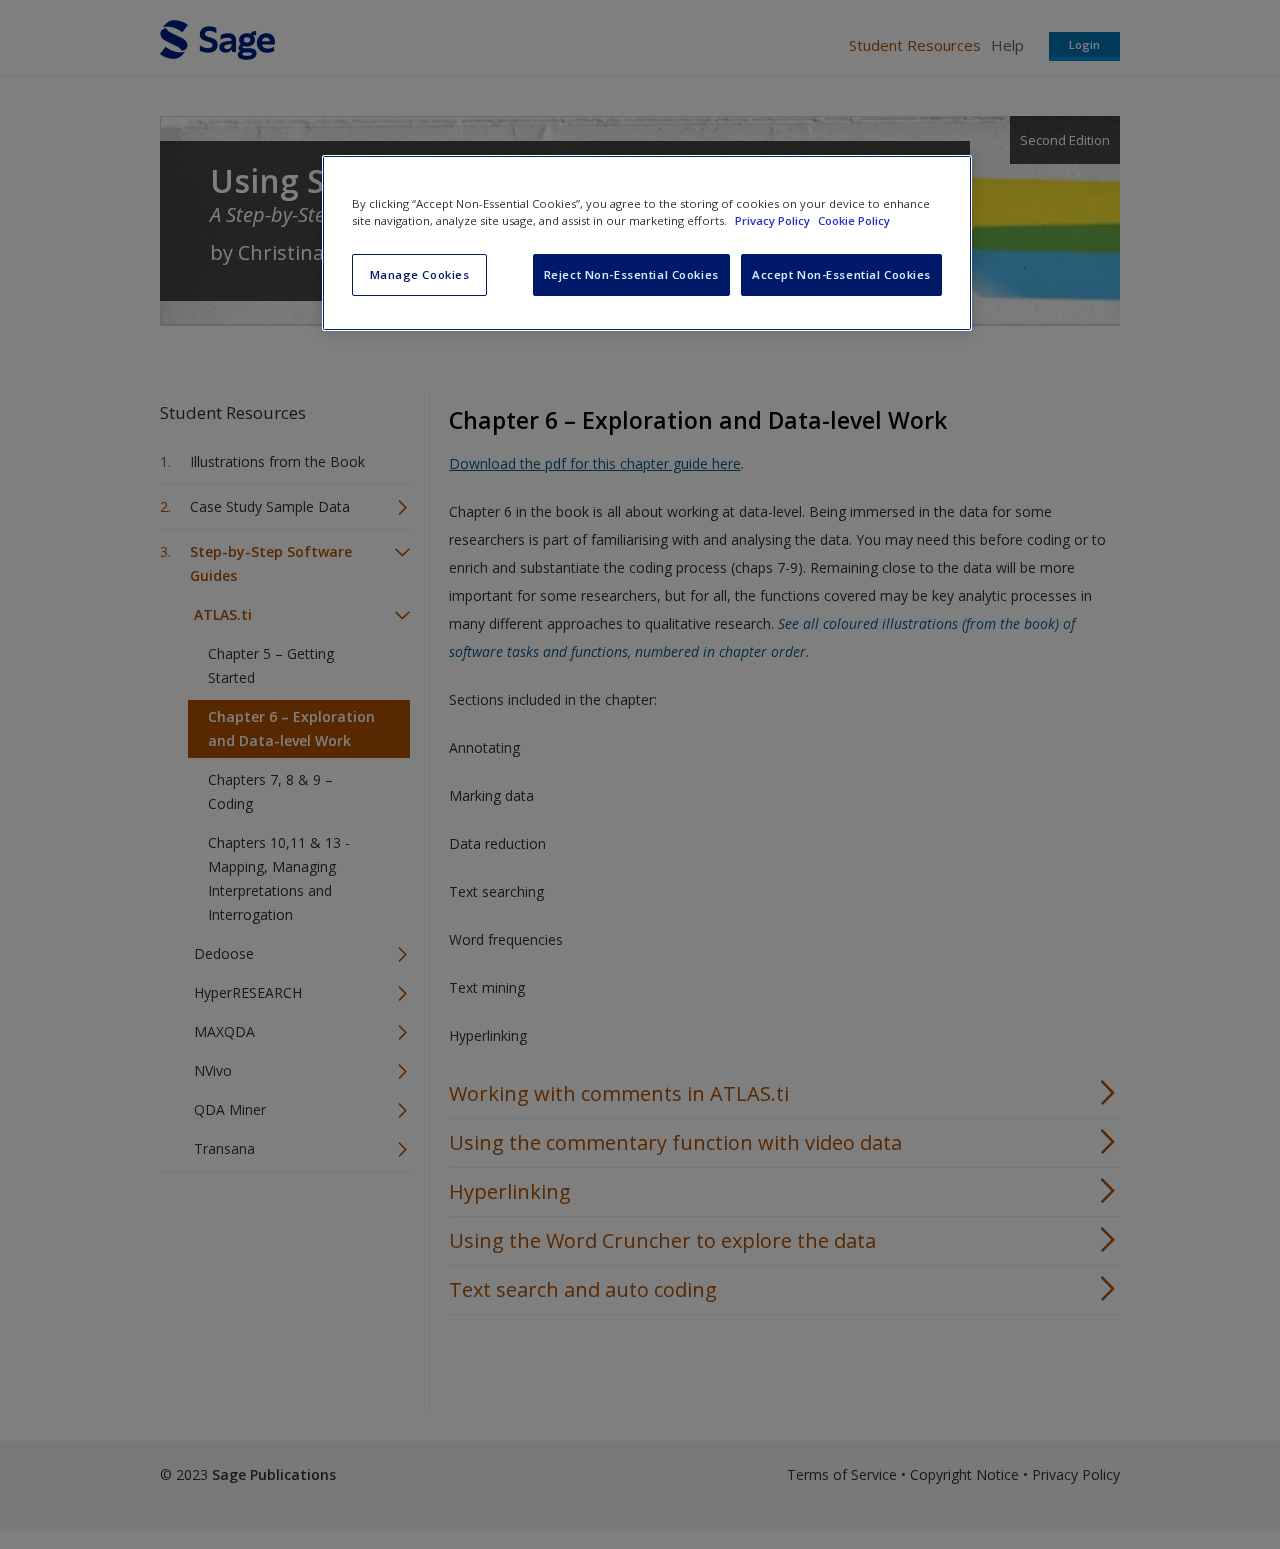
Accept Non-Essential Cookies (841, 274)
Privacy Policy (774, 220)
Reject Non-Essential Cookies (631, 274)
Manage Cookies (420, 274)
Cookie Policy (854, 220)
